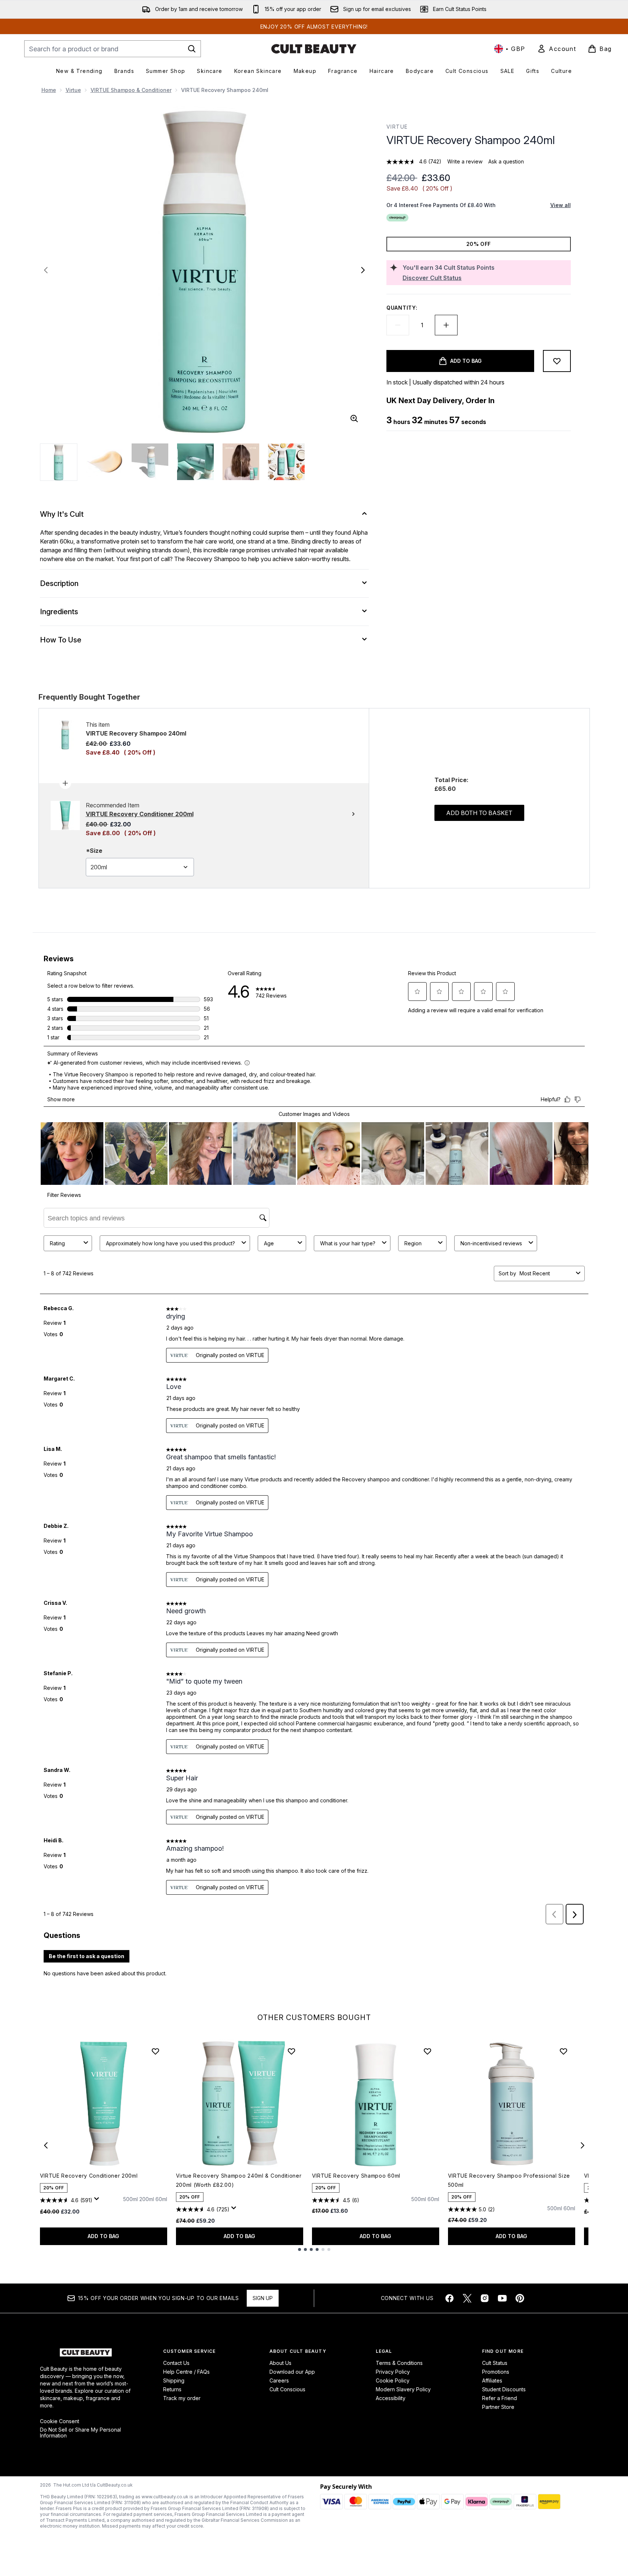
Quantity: (402, 308)
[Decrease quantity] (398, 325)
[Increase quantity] (446, 325)
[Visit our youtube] (502, 2298)
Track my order (182, 2398)
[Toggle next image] (363, 270)
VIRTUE (397, 127)
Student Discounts (504, 2389)
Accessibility (391, 2398)
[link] (557, 49)
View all (561, 205)
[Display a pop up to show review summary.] (98, 2201)
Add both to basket (479, 813)
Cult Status (495, 2363)
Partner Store (498, 2407)
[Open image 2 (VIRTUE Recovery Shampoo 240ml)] (104, 462)
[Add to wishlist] (557, 361)
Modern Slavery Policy (403, 2389)
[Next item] (583, 2145)
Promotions (496, 2372)
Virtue (73, 90)
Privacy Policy (393, 2372)
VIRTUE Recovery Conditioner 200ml (89, 2176)
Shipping (174, 2380)
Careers (279, 2380)
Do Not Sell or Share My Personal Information (80, 2433)
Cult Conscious (287, 2389)
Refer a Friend (500, 2398)
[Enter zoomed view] (354, 419)
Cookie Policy (393, 2380)
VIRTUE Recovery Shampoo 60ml (356, 2176)
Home (49, 90)
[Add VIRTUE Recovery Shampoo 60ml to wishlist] (427, 2051)
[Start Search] (192, 49)
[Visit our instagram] (485, 2298)
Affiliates (492, 2380)
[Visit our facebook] (449, 2298)
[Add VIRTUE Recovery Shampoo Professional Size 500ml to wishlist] (563, 2051)
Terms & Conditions (399, 2363)
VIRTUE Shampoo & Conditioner (131, 90)
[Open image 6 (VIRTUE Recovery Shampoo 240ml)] (286, 462)
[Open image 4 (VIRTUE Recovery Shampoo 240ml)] (195, 462)
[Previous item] (46, 2145)
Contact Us (176, 2363)
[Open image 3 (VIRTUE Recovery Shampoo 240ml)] (150, 462)
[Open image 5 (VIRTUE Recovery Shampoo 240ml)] (241, 462)
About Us (280, 2363)
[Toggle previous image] (46, 270)
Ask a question (506, 161)
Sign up (263, 2298)
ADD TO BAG (103, 2236)
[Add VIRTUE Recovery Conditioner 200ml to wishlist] (155, 2051)
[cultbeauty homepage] (314, 49)
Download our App (292, 2372)
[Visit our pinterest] (520, 2298)
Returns (172, 2389)
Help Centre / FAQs (186, 2372)
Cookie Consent (60, 2421)
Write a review (465, 161)
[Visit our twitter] (467, 2298)
